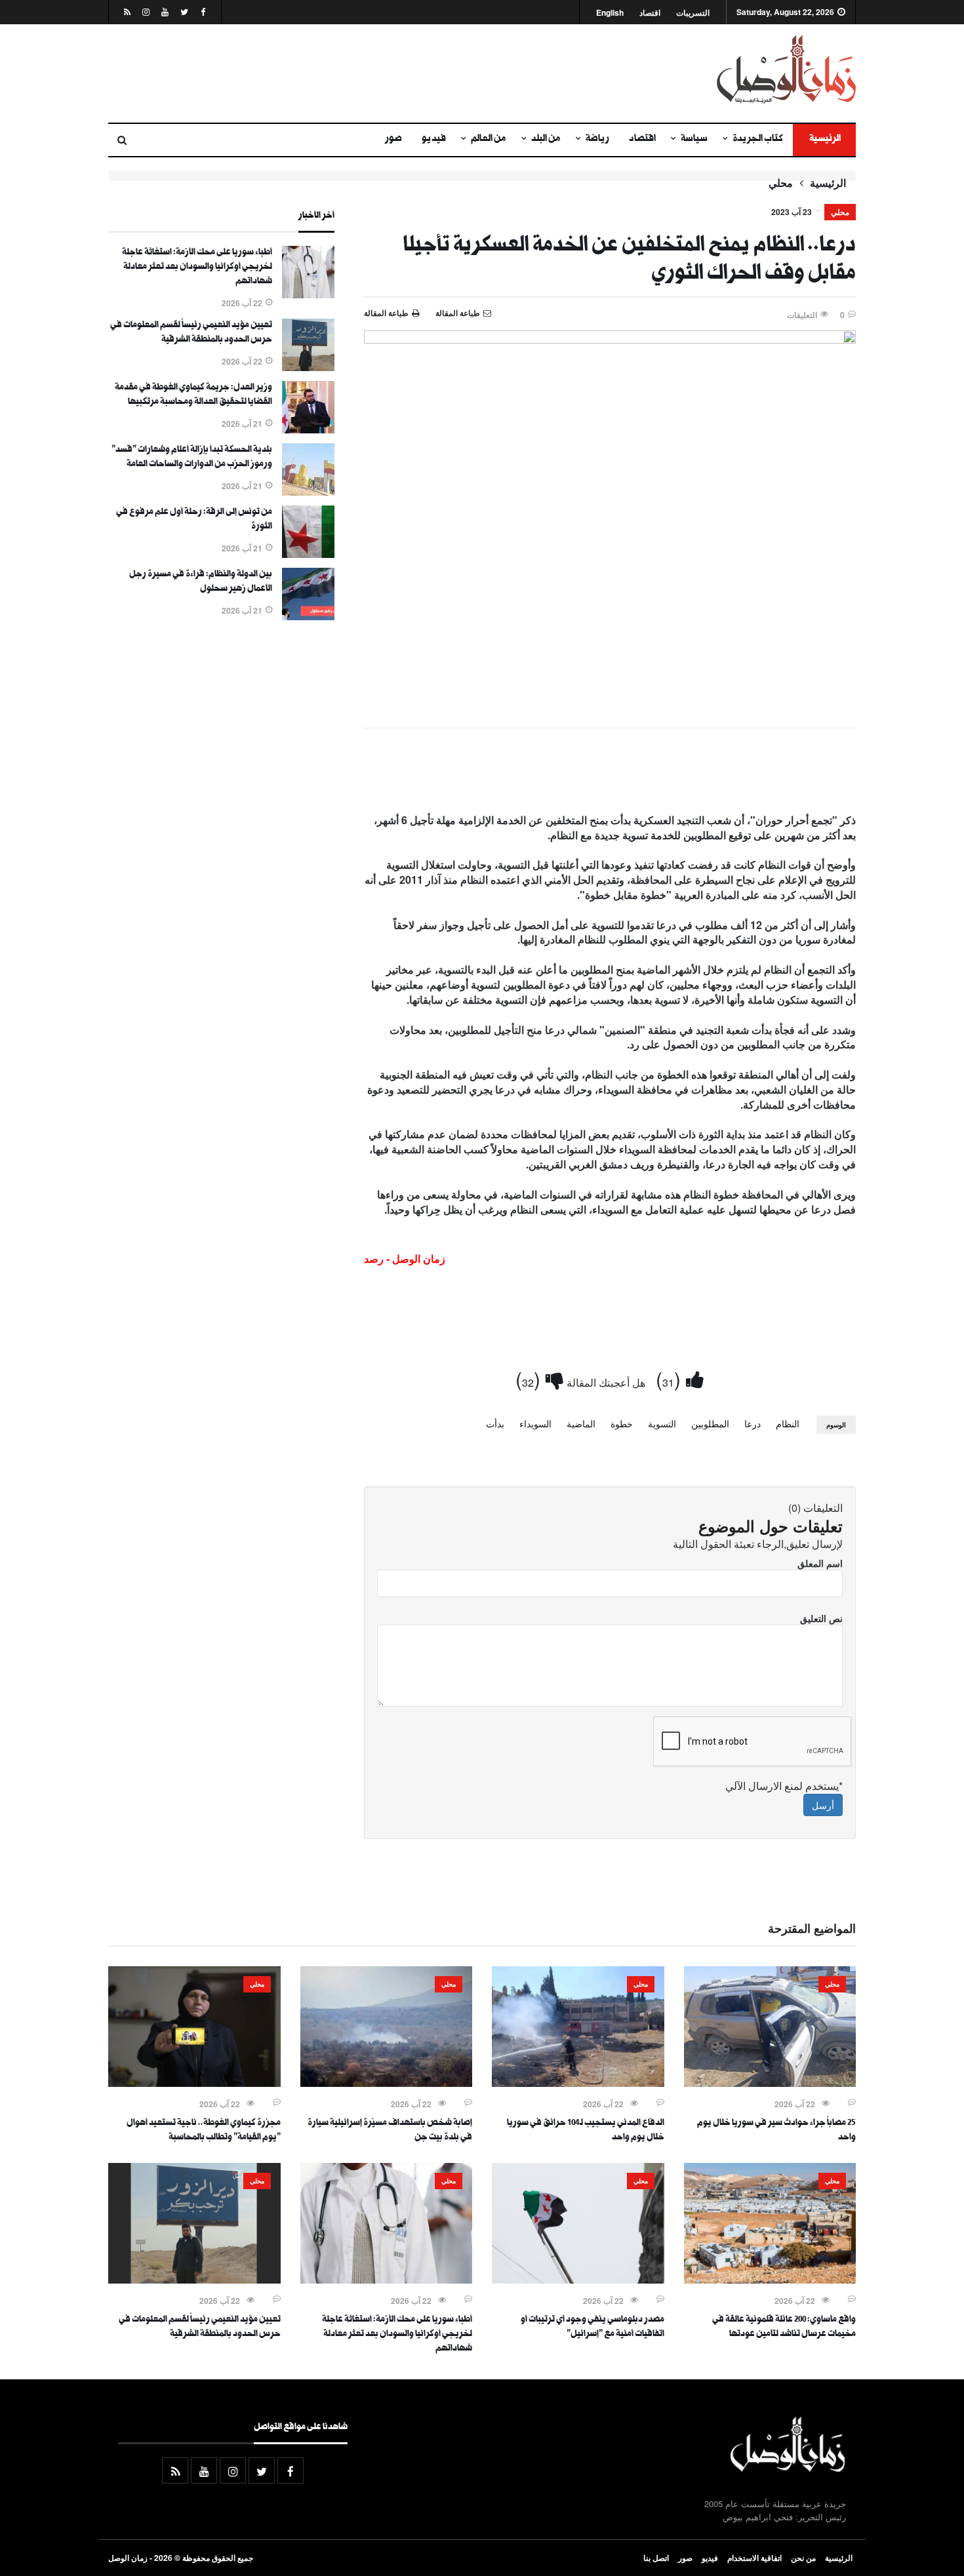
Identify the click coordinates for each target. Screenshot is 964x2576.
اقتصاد (650, 13)
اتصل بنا (656, 2558)
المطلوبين (710, 1423)
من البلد (546, 140)
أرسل (823, 1805)
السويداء (535, 1423)
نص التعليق (821, 1618)
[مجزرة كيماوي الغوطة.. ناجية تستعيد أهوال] (194, 2083)
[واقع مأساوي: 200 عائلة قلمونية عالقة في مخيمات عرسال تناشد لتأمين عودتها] (770, 2280)
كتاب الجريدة (758, 140)
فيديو (434, 140)
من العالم (489, 140)
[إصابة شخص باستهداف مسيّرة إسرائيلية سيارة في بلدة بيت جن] (387, 2083)
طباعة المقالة (386, 313)
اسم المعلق (820, 1563)
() (671, 1378)
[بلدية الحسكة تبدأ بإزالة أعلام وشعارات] (308, 492)
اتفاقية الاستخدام (754, 2558)
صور (393, 140)
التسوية (662, 1423)
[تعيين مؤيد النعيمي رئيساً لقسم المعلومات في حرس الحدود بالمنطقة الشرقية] (308, 367)
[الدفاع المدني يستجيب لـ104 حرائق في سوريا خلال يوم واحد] (578, 2083)
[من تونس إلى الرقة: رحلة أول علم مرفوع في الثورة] (308, 554)
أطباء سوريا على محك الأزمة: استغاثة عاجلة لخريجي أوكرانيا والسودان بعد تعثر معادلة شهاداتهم (197, 268)
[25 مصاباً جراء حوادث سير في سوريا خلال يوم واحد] (770, 2083)
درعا (753, 1423)
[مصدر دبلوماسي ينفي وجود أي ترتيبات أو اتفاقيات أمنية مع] (578, 2280)
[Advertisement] (354, 73)
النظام (788, 1423)
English (610, 13)
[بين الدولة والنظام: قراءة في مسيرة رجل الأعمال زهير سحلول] (308, 616)
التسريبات (693, 13)
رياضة (597, 140)
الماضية (581, 1423)
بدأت (495, 1423)
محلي (781, 183)
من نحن (803, 2558)
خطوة (622, 1423)
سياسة (694, 140)
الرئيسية (824, 140)
